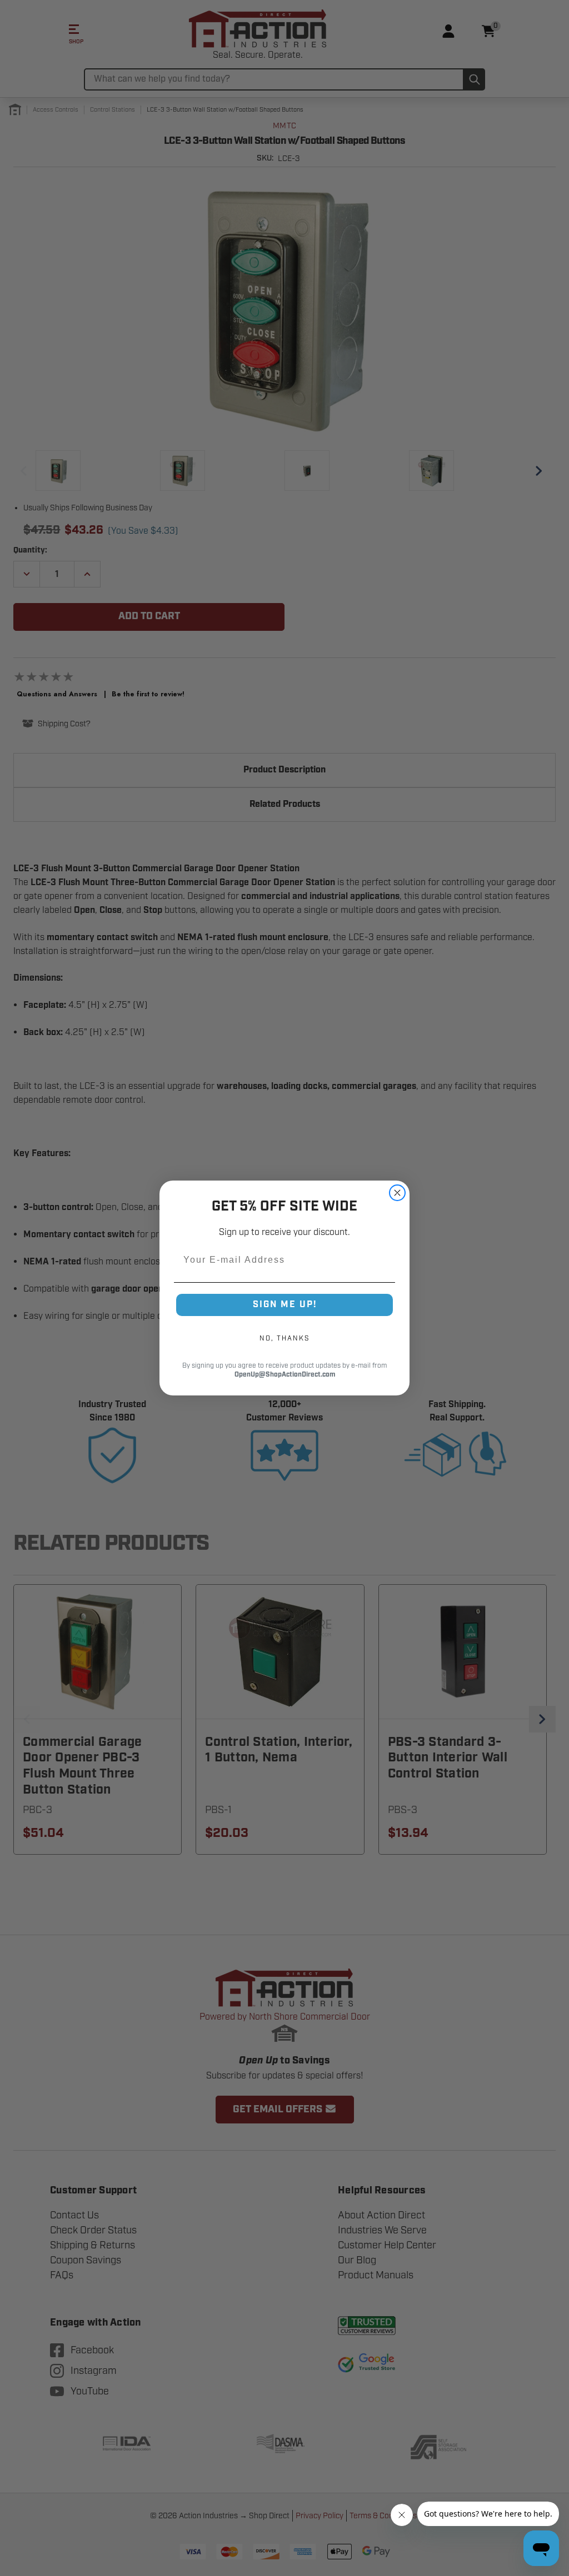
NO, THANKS (284, 1338)
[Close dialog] (397, 1193)
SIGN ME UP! (285, 1305)
